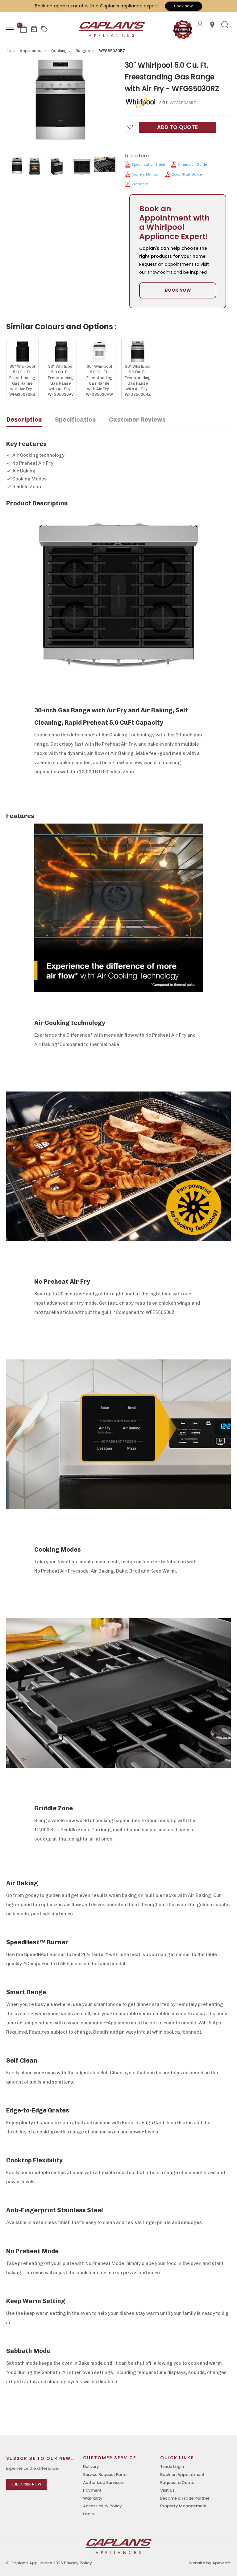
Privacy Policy (78, 2563)
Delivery (91, 2467)
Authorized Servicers (104, 2483)
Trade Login (172, 2467)
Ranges (83, 51)
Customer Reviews (137, 419)
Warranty (140, 184)
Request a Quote (177, 2483)
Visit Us (167, 2490)
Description (24, 419)
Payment (92, 2490)
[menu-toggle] (10, 30)
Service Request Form (105, 2475)
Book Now (183, 6)
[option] (61, 100)
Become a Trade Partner (185, 2498)
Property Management (183, 2506)
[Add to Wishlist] (130, 127)
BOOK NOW (178, 290)
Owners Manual (146, 174)
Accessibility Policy (102, 2506)
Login (88, 2514)
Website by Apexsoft (210, 2563)
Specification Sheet (149, 164)
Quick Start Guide (187, 174)
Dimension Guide (192, 164)
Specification (75, 419)
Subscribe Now (26, 2484)
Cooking (59, 51)
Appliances (31, 51)
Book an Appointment (182, 2475)
